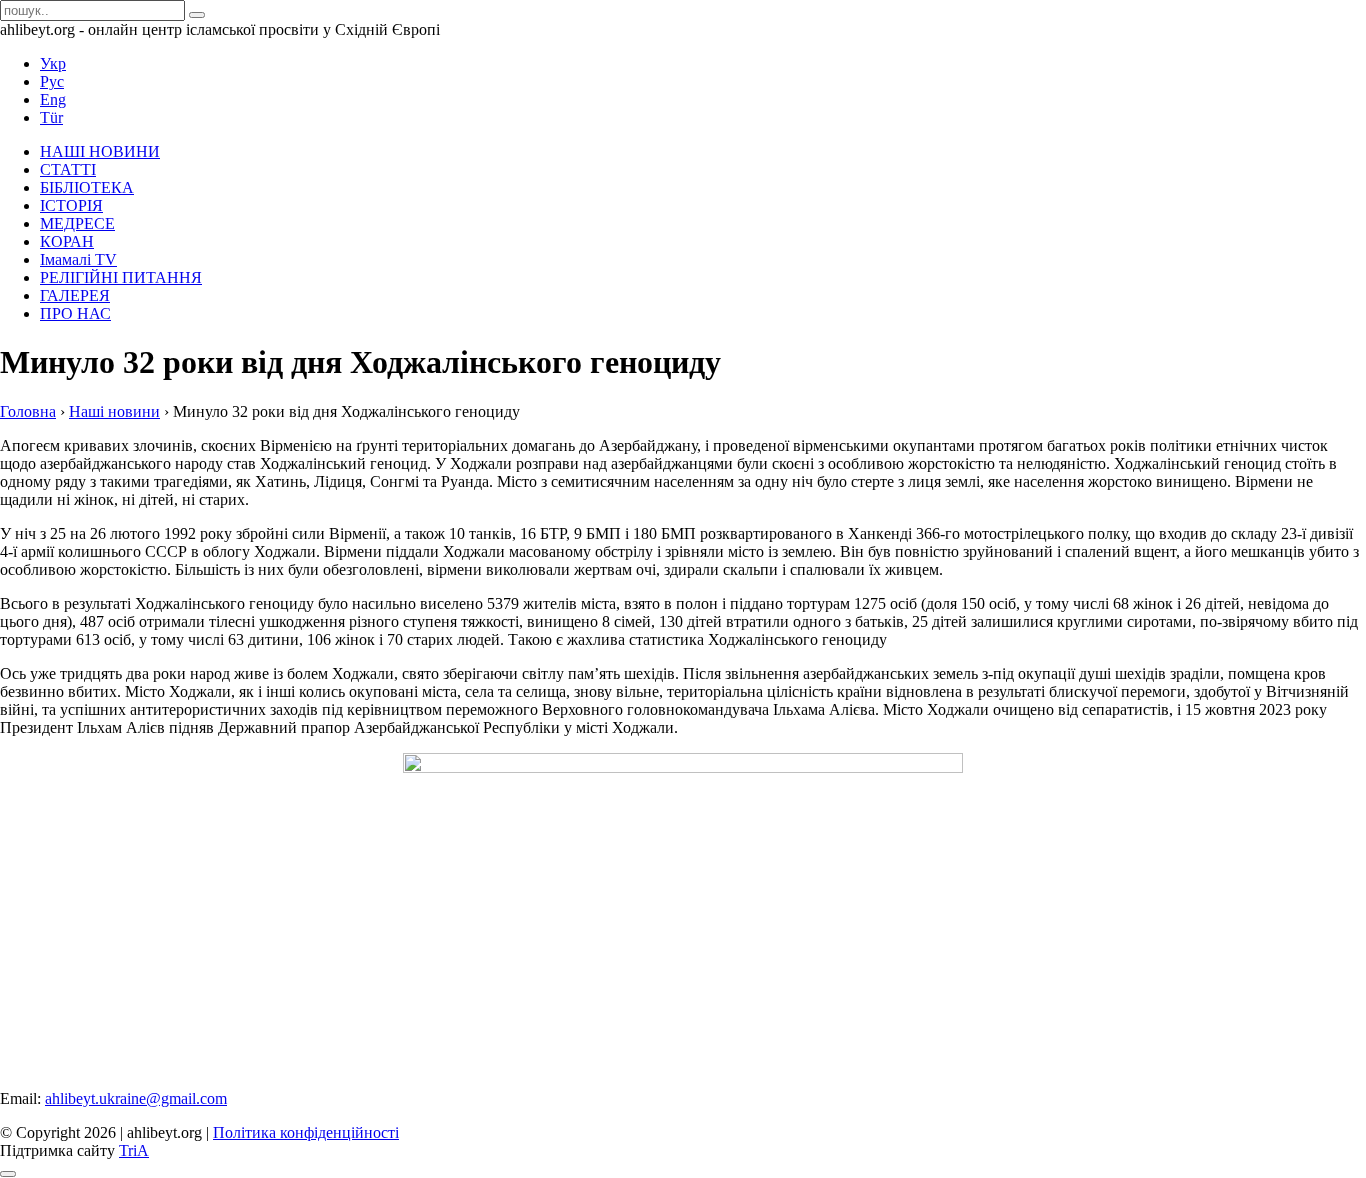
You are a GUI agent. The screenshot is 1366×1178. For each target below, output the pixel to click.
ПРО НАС (75, 313)
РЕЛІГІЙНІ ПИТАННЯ (121, 277)
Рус (52, 81)
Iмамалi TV (78, 259)
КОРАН (67, 241)
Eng (53, 99)
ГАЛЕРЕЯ (75, 295)
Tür (51, 117)
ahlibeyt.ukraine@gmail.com (136, 1098)
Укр (53, 63)
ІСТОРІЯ (71, 205)
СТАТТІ (68, 169)
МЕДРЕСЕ (77, 223)
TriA (134, 1150)
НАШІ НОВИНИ (100, 151)
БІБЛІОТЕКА (87, 187)
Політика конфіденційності (306, 1132)
